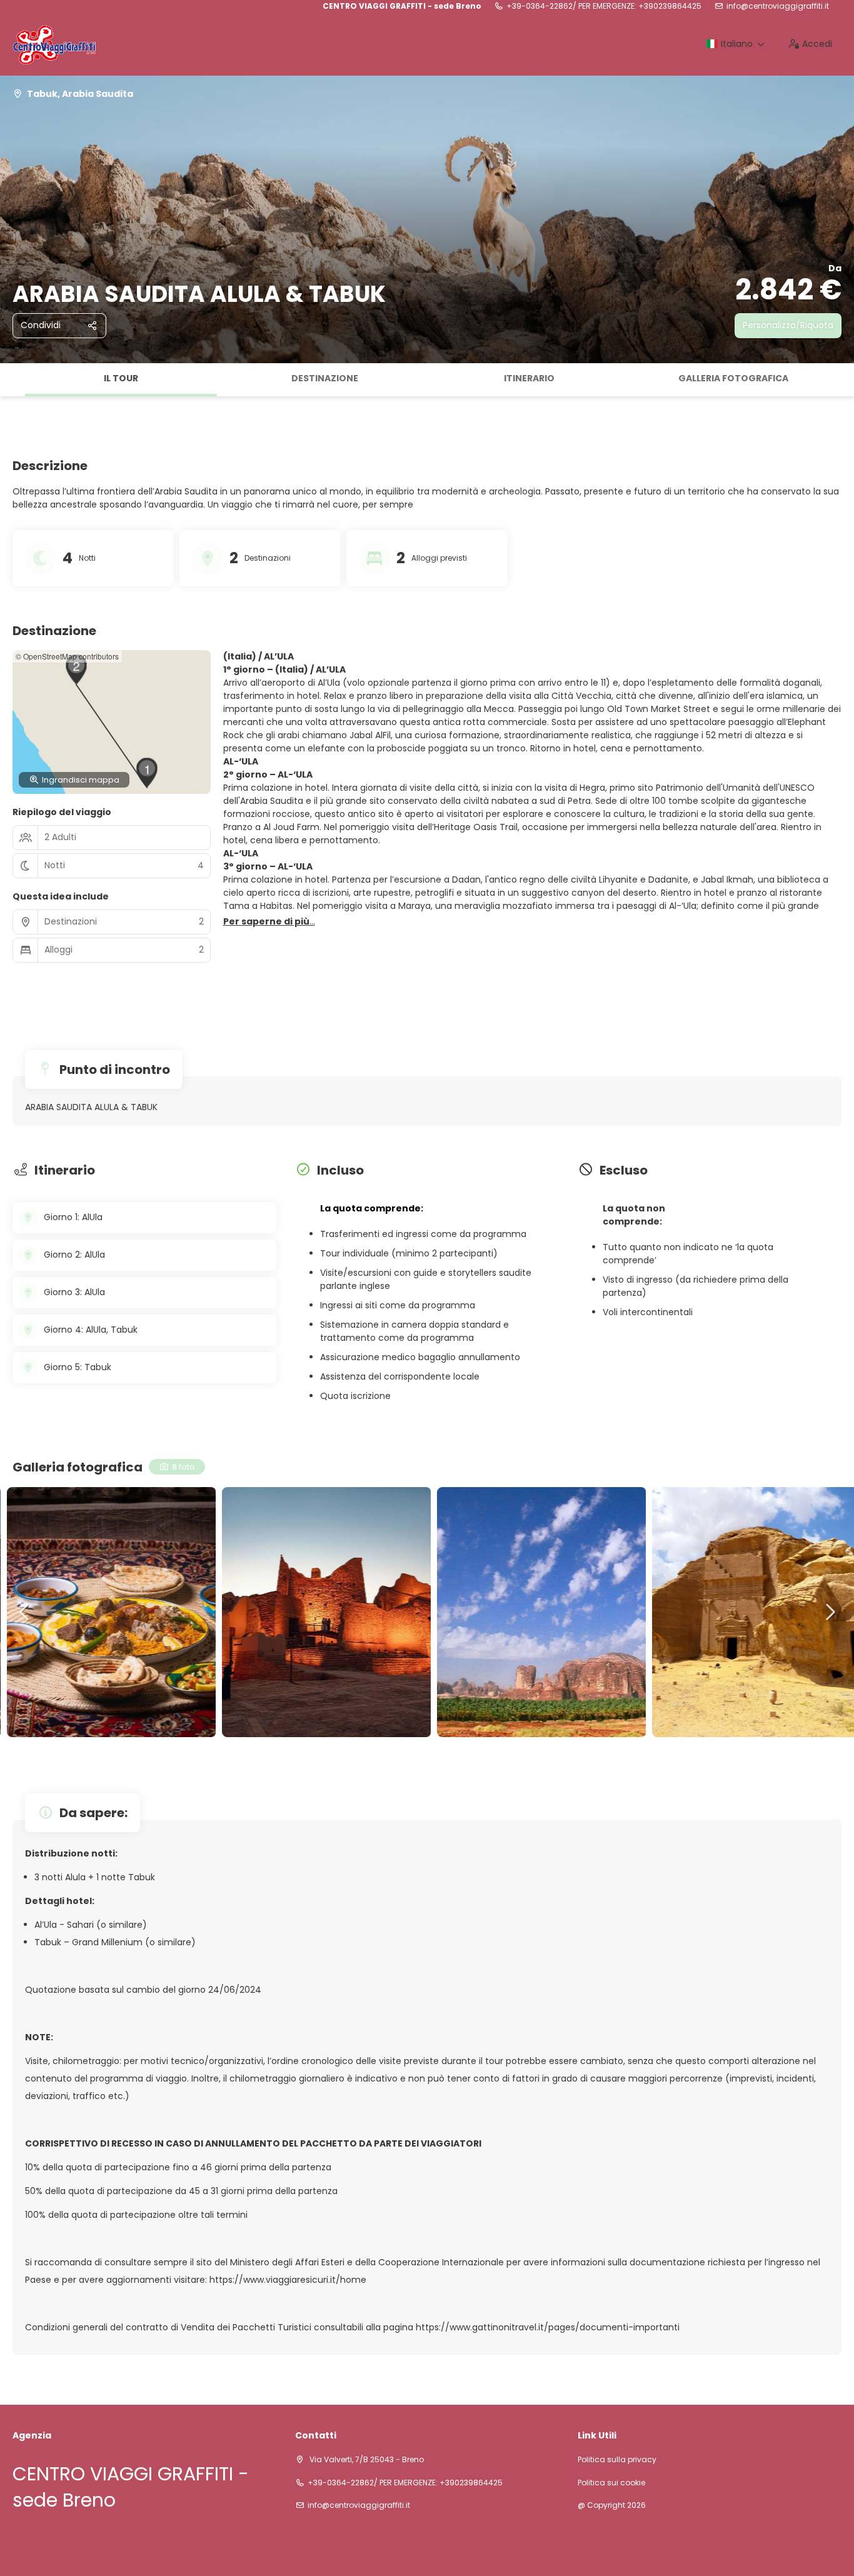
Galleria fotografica (733, 378)
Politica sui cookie (611, 2483)
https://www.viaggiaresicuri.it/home (288, 2280)
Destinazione (325, 378)
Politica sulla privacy (617, 2460)
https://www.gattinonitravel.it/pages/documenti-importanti (548, 2327)
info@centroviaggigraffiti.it (778, 6)
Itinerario (529, 378)
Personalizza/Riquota (788, 325)
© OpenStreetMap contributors (67, 656)
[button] (13, 380)
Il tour (121, 378)
